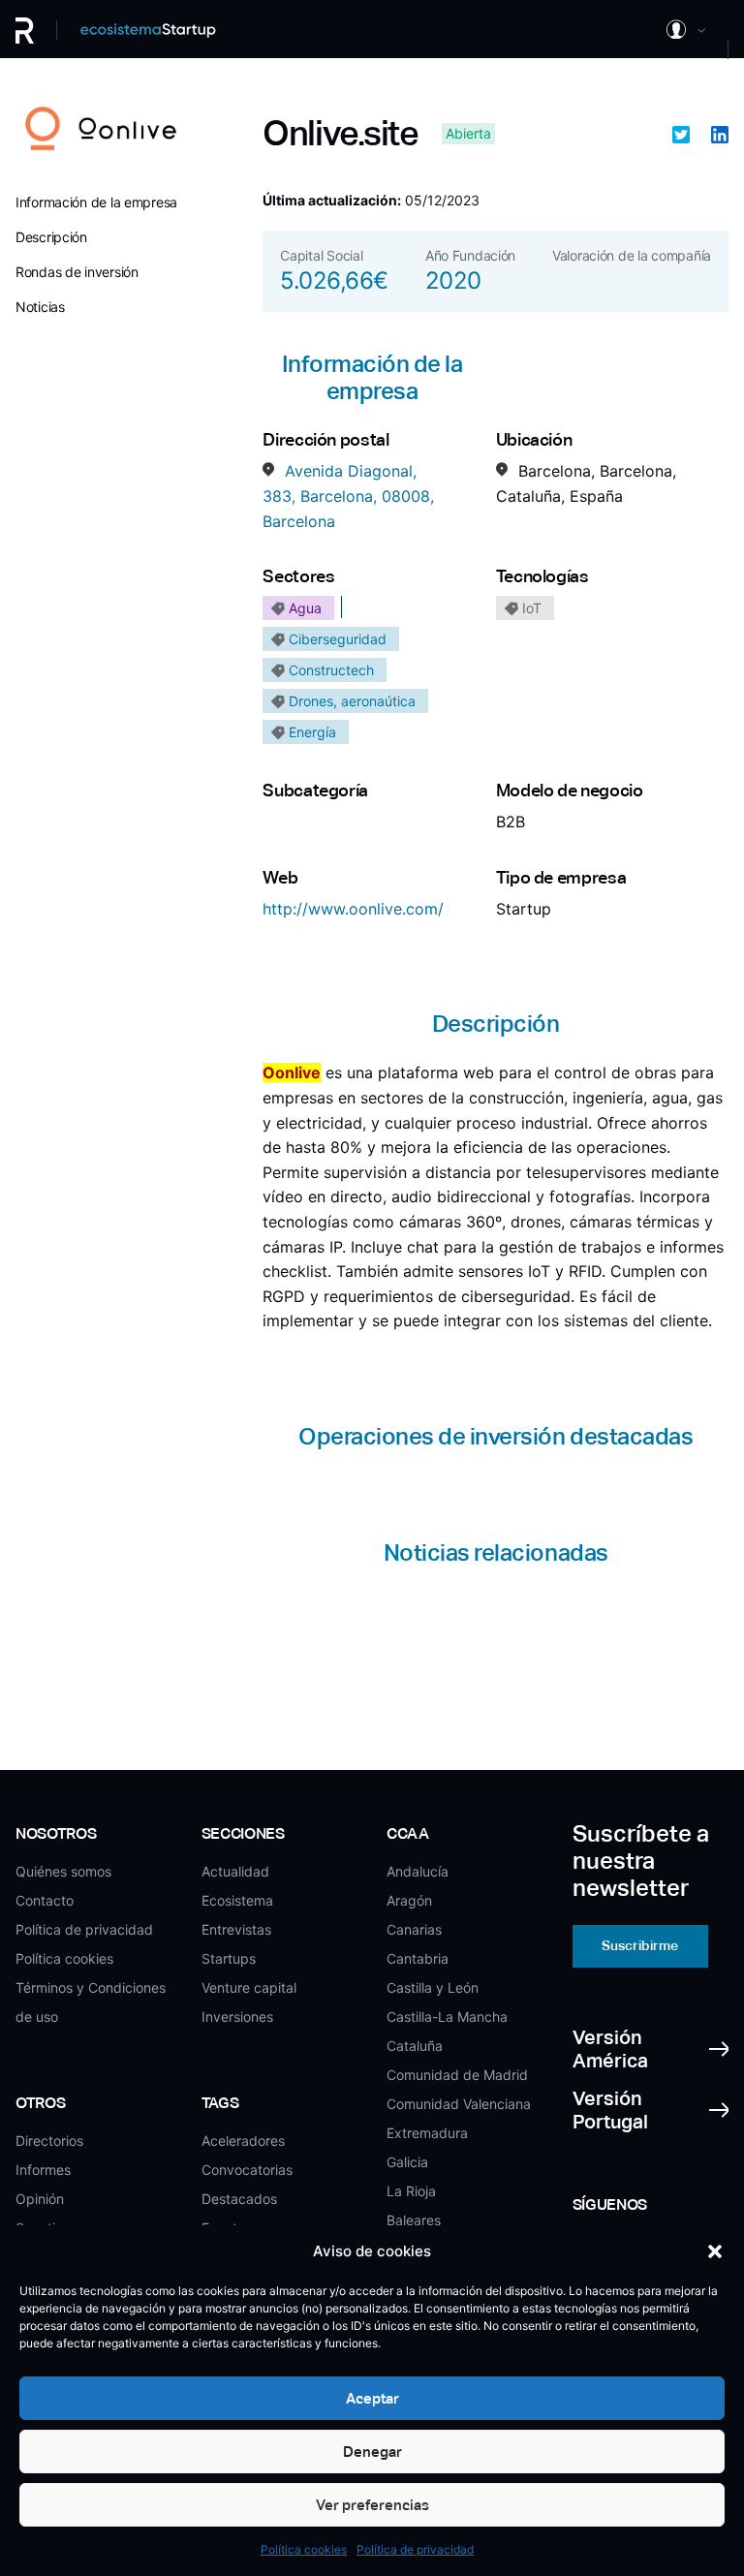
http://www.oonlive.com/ (353, 909)
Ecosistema (237, 1900)
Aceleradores (243, 2141)
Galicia (407, 2162)
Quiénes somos (63, 1871)
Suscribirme (640, 1945)
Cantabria (418, 1958)
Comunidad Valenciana (459, 2104)
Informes (43, 2170)
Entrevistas (236, 1929)
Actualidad (235, 1871)
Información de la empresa (96, 202)
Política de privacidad (415, 2549)
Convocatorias (247, 2170)
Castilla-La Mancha (447, 2017)
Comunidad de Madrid (457, 2075)
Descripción (51, 237)
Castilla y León (433, 1987)
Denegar (372, 2452)
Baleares (414, 2220)
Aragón (409, 1900)
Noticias (40, 307)
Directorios (49, 2141)
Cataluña (415, 2046)
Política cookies (304, 2549)
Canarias (414, 1929)
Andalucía (418, 1871)
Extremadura (427, 2133)
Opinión (40, 2199)
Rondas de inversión (77, 272)
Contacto (45, 1900)
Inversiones (237, 2017)
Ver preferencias (372, 2505)
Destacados (239, 2199)
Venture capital (249, 1987)
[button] (715, 2251)
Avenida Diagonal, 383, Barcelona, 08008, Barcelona (348, 496)
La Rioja (411, 2191)
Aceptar (372, 2398)
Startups (229, 1958)
